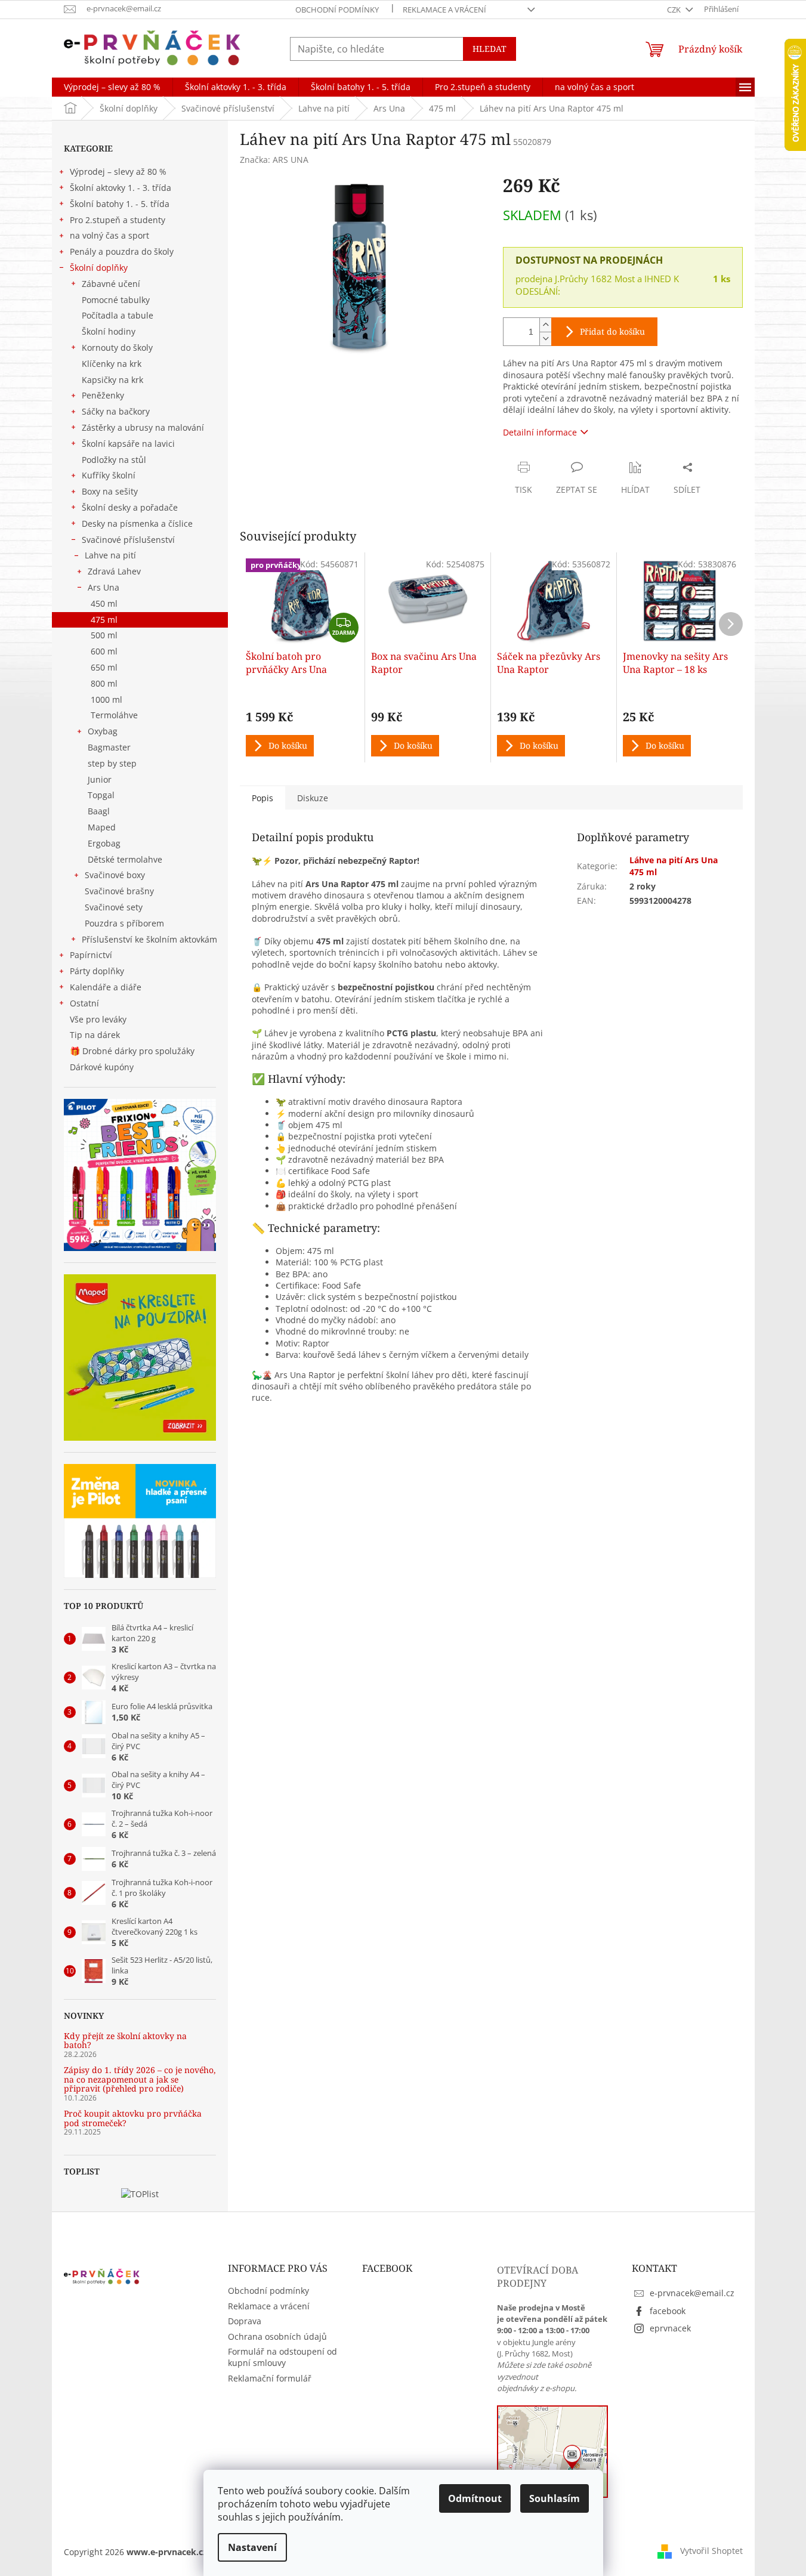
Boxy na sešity (110, 491)
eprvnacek (670, 2328)
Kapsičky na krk (112, 380)
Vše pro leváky (98, 1019)
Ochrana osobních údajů (277, 2336)
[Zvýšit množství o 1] (545, 325)
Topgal (101, 795)
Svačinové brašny (119, 891)
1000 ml (106, 699)
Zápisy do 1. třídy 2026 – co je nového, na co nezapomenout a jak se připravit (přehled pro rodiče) (140, 2079)
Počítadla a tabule (118, 315)
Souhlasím (555, 2498)
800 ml (104, 683)
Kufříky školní (109, 475)
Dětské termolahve (125, 859)
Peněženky (103, 395)
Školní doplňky (99, 268)
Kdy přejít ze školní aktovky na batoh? (125, 2041)
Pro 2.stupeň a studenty (118, 220)
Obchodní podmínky (337, 10)
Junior (100, 779)
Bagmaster (109, 747)
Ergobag (104, 843)
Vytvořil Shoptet (711, 2551)
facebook (668, 2311)
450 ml (104, 603)
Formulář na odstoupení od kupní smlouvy (282, 2357)
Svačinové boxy (115, 875)
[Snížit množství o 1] (545, 339)
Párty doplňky (97, 971)
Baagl (99, 811)
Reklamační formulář (270, 2378)
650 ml (104, 667)
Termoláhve (114, 715)
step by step (112, 763)
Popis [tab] (263, 798)
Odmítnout (475, 2498)
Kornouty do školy (117, 348)
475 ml (104, 620)
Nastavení (252, 2547)
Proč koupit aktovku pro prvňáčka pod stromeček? (133, 2118)
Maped (102, 827)
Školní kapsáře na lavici (128, 444)
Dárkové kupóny (103, 1067)
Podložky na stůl (114, 460)
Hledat (490, 49)
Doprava (245, 2321)
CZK (675, 10)
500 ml (104, 635)
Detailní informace (540, 432)
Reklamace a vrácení (444, 10)
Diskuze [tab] (313, 798)
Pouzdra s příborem (124, 923)
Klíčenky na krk (112, 364)
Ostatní (84, 1003)
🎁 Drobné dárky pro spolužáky (132, 1051)
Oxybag (103, 731)
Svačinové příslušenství (128, 540)
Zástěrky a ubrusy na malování (143, 427)
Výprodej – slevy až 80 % (118, 172)
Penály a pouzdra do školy (122, 251)
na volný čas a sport (109, 235)
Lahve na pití (110, 555)
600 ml (104, 651)
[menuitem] (112, 87)
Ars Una (104, 587)
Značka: (274, 160)
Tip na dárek (95, 1035)
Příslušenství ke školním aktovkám (149, 939)
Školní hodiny (109, 331)
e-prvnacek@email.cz (692, 2293)
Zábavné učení (111, 284)
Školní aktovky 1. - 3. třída (121, 188)
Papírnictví (91, 955)
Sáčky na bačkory (116, 411)
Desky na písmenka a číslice (137, 523)
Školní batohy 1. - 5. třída (120, 204)
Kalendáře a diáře (106, 987)
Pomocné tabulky (116, 300)
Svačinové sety (114, 907)
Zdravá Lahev (114, 571)
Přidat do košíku (612, 331)
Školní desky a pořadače (130, 507)
